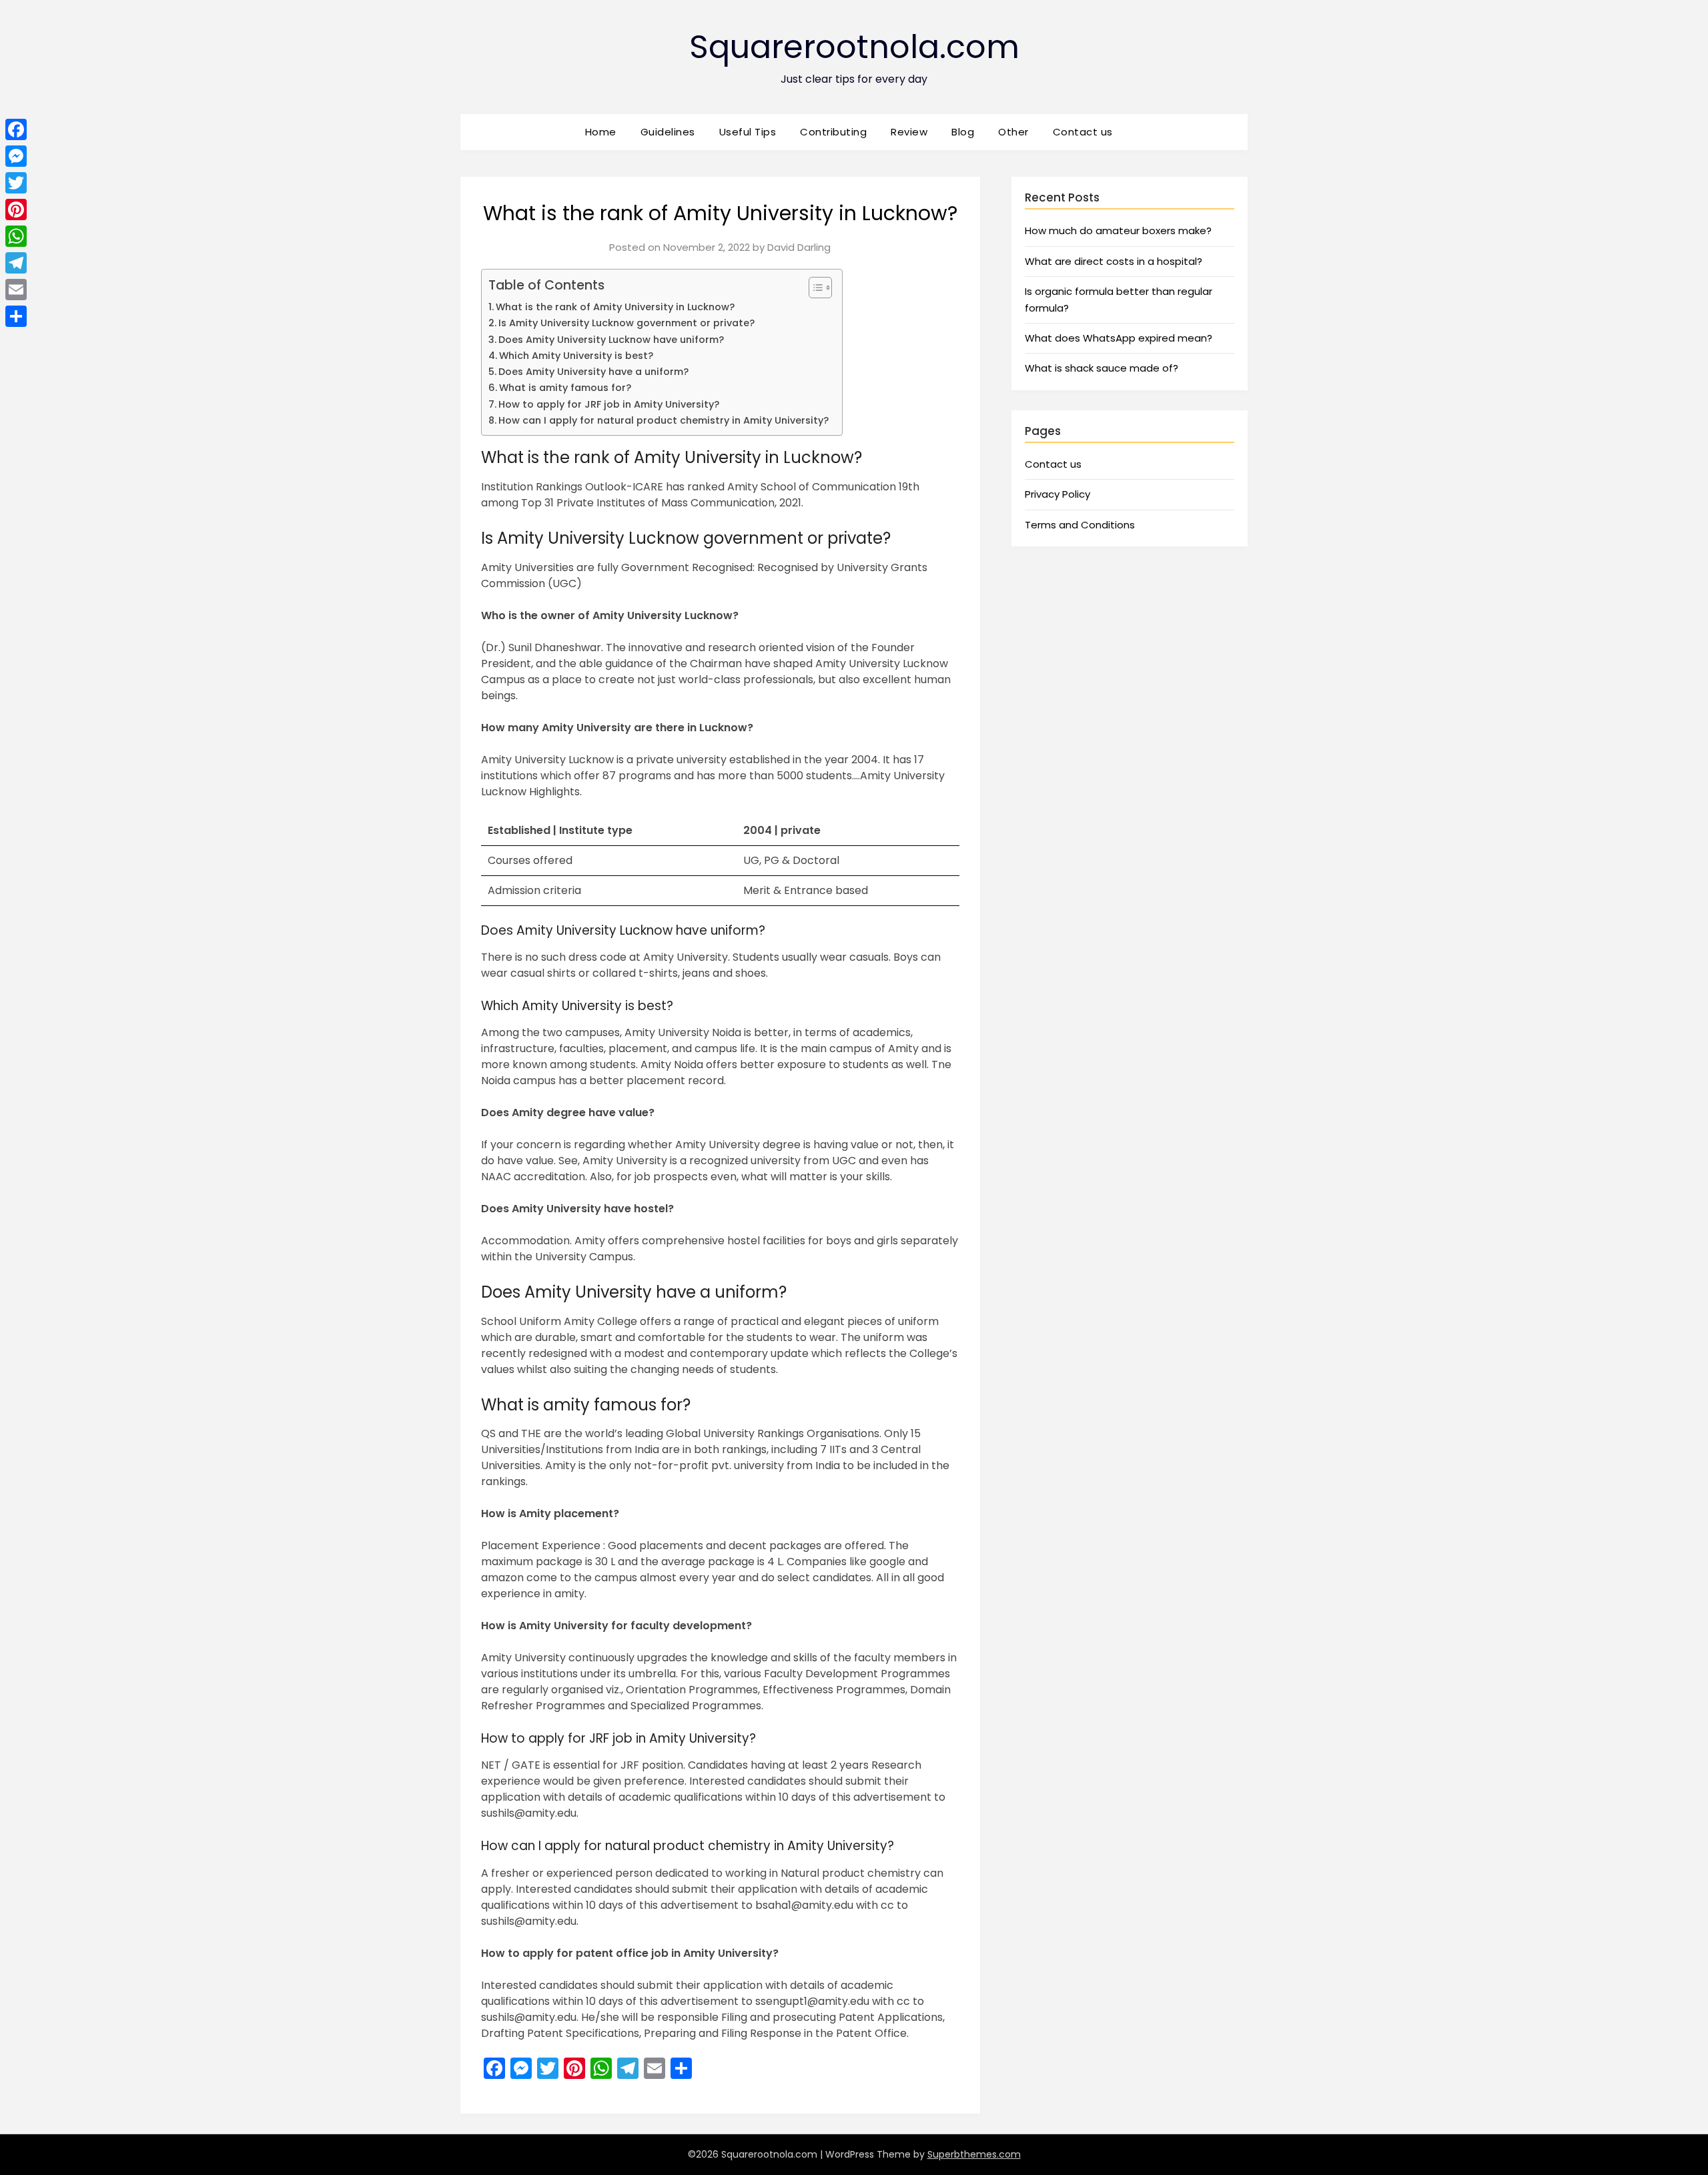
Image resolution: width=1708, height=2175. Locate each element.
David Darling (799, 247)
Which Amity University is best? (576, 356)
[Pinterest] (16, 209)
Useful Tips (748, 132)
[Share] (16, 316)
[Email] (16, 290)
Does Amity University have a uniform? (593, 372)
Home (601, 132)
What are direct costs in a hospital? (1114, 261)
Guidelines (668, 132)
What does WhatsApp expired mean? (1119, 338)
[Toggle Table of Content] (814, 288)
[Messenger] (16, 156)
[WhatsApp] (16, 236)
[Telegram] (16, 263)
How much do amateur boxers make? (1118, 231)
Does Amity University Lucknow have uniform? (611, 340)
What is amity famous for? (565, 388)
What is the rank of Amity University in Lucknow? (615, 307)
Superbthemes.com (974, 2154)
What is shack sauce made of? (1102, 368)
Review (909, 132)
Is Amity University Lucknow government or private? (626, 323)
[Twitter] (16, 183)
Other (1013, 132)
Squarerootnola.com (854, 47)
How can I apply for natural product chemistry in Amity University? (664, 420)
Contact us (1083, 132)
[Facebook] (16, 129)
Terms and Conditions (1080, 525)
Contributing (833, 132)
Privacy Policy (1057, 494)
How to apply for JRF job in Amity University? (609, 404)
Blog (963, 132)
